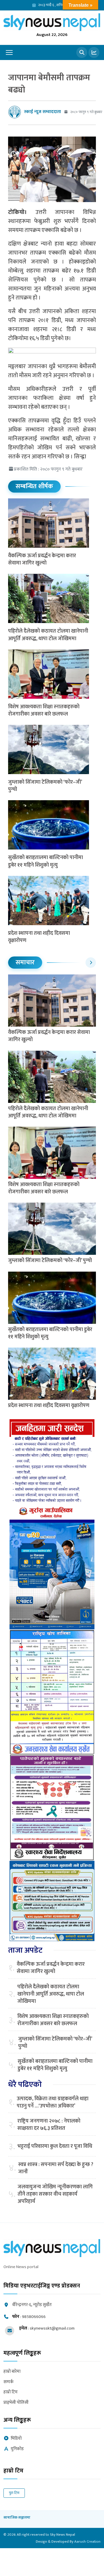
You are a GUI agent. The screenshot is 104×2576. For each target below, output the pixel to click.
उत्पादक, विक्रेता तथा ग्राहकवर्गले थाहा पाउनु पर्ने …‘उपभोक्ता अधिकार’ (53, 2103)
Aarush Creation (87, 2541)
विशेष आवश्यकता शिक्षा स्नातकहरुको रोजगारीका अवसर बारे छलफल (44, 710)
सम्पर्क (9, 2382)
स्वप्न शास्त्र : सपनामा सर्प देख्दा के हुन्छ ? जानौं (56, 2168)
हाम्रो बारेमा (12, 2372)
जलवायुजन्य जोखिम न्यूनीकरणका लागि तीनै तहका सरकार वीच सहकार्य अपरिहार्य (55, 2194)
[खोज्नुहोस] (82, 52)
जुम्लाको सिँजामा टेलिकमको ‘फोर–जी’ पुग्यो (45, 786)
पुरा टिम (14, 2493)
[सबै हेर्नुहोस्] (91, 963)
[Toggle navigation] (9, 52)
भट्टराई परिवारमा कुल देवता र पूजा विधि (55, 2146)
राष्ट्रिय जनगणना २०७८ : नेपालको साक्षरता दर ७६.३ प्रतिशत (49, 2125)
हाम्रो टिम (11, 2392)
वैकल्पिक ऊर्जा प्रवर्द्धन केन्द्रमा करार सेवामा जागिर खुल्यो (42, 559)
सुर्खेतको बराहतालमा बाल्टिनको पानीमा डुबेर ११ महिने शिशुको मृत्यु (45, 861)
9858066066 (34, 2317)
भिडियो (16, 2439)
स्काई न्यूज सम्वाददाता (42, 112)
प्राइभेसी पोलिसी (16, 2403)
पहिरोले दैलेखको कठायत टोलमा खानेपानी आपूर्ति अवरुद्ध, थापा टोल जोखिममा (48, 635)
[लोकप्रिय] (94, 52)
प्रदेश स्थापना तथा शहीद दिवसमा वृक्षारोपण (39, 937)
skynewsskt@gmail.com (52, 2328)
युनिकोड (17, 2449)
